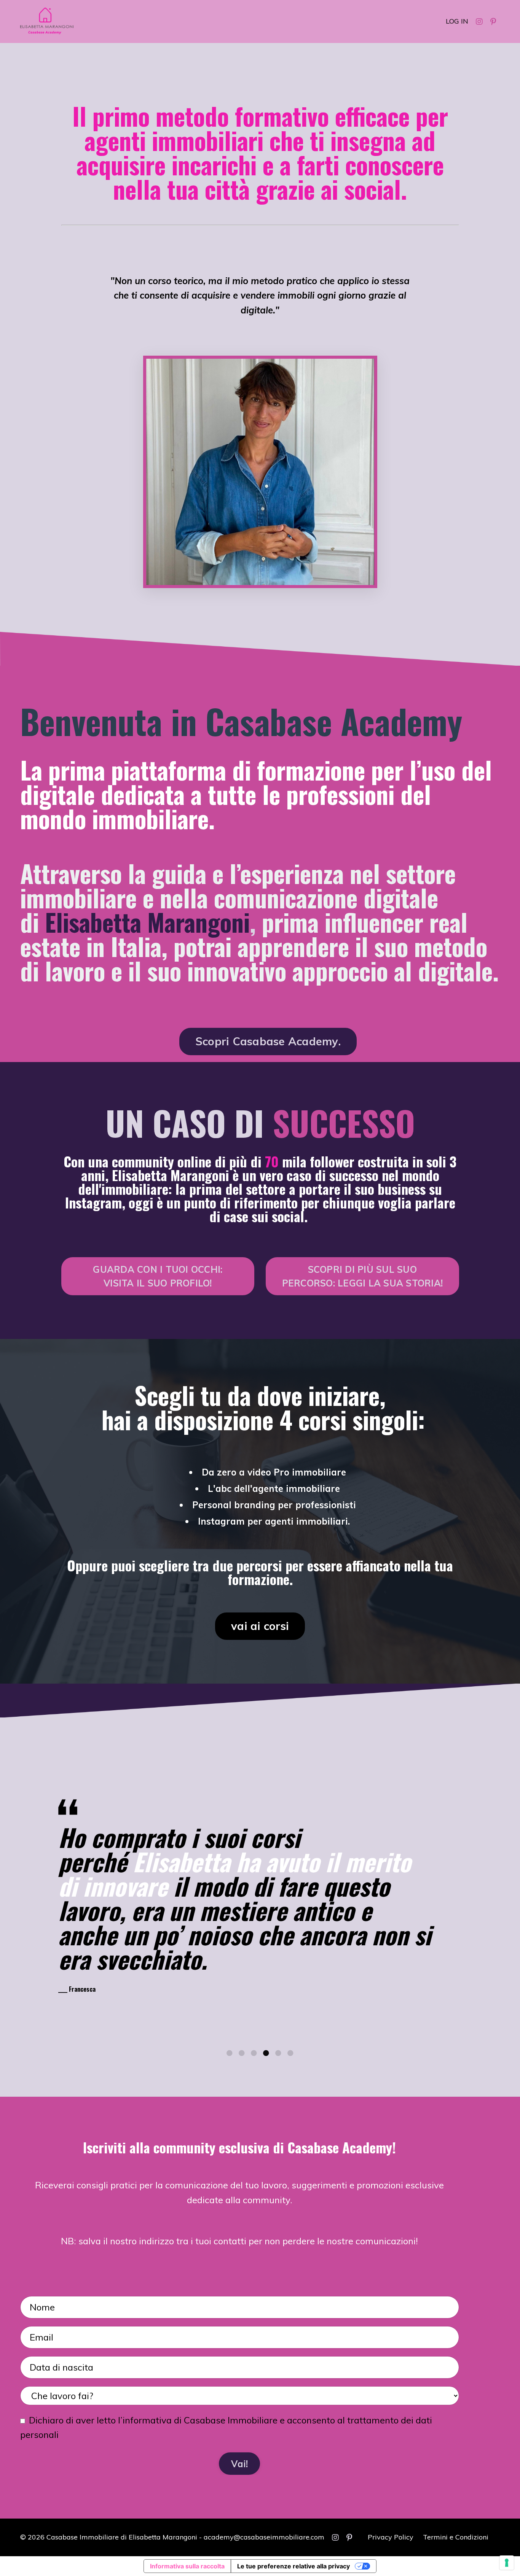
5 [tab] (278, 2053)
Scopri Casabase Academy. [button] (268, 1041)
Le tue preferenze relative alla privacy (293, 2566)
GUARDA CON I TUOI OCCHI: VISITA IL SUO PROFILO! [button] (158, 1276)
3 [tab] (254, 2053)
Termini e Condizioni (456, 2537)
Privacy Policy (391, 2537)
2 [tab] (242, 2053)
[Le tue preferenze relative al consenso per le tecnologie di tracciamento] (507, 2563)
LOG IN (457, 21)
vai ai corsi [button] (260, 1626)
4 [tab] (266, 2053)
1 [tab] (230, 2053)
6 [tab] (290, 2053)
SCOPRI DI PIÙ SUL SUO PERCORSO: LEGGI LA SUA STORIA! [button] (363, 1276)
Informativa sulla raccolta (187, 2566)
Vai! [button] (239, 2464)
